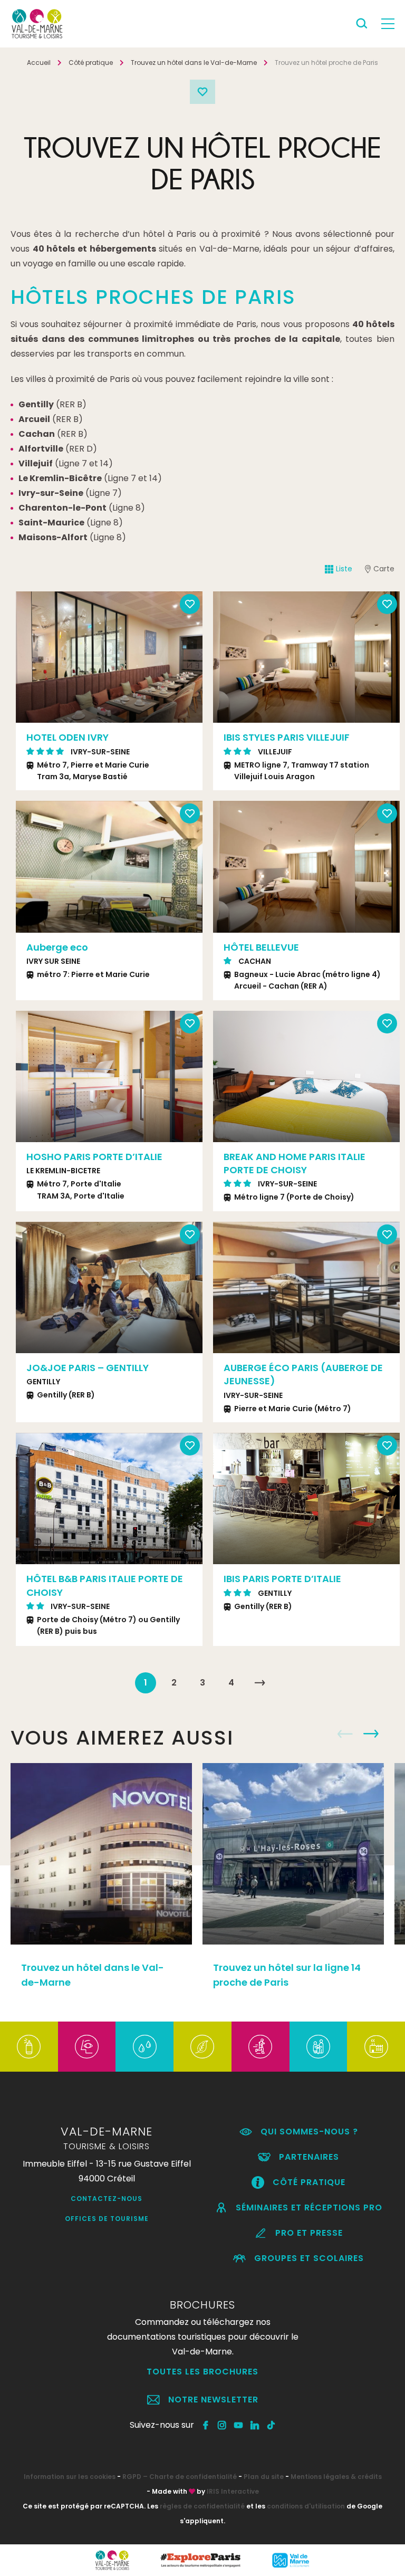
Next (189, 657)
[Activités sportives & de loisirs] (260, 2047)
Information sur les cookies (70, 2477)
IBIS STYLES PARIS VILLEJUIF (287, 737)
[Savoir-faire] (376, 2047)
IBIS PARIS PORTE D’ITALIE (282, 1579)
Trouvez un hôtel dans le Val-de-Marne (194, 63)
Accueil (39, 63)
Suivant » (259, 1683)
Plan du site (264, 2477)
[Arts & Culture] (87, 2047)
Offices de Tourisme (107, 2219)
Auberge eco (57, 947)
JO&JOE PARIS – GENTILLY (88, 1368)
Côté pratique (91, 63)
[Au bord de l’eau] (145, 2047)
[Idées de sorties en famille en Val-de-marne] (318, 2047)
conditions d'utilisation (306, 2506)
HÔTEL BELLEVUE (261, 947)
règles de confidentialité (202, 2506)
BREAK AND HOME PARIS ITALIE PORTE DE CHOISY (295, 1163)
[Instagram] (222, 2425)
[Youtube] (239, 2425)
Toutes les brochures (202, 2372)
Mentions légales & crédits (336, 2477)
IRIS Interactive (233, 2491)
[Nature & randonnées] (202, 2047)
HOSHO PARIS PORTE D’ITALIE (94, 1157)
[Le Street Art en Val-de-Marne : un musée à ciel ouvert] (29, 2047)
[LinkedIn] (255, 2425)
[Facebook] (206, 2425)
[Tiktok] (271, 2425)
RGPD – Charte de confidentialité (180, 2477)
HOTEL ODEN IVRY (67, 737)
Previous (30, 657)
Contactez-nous (107, 2199)
